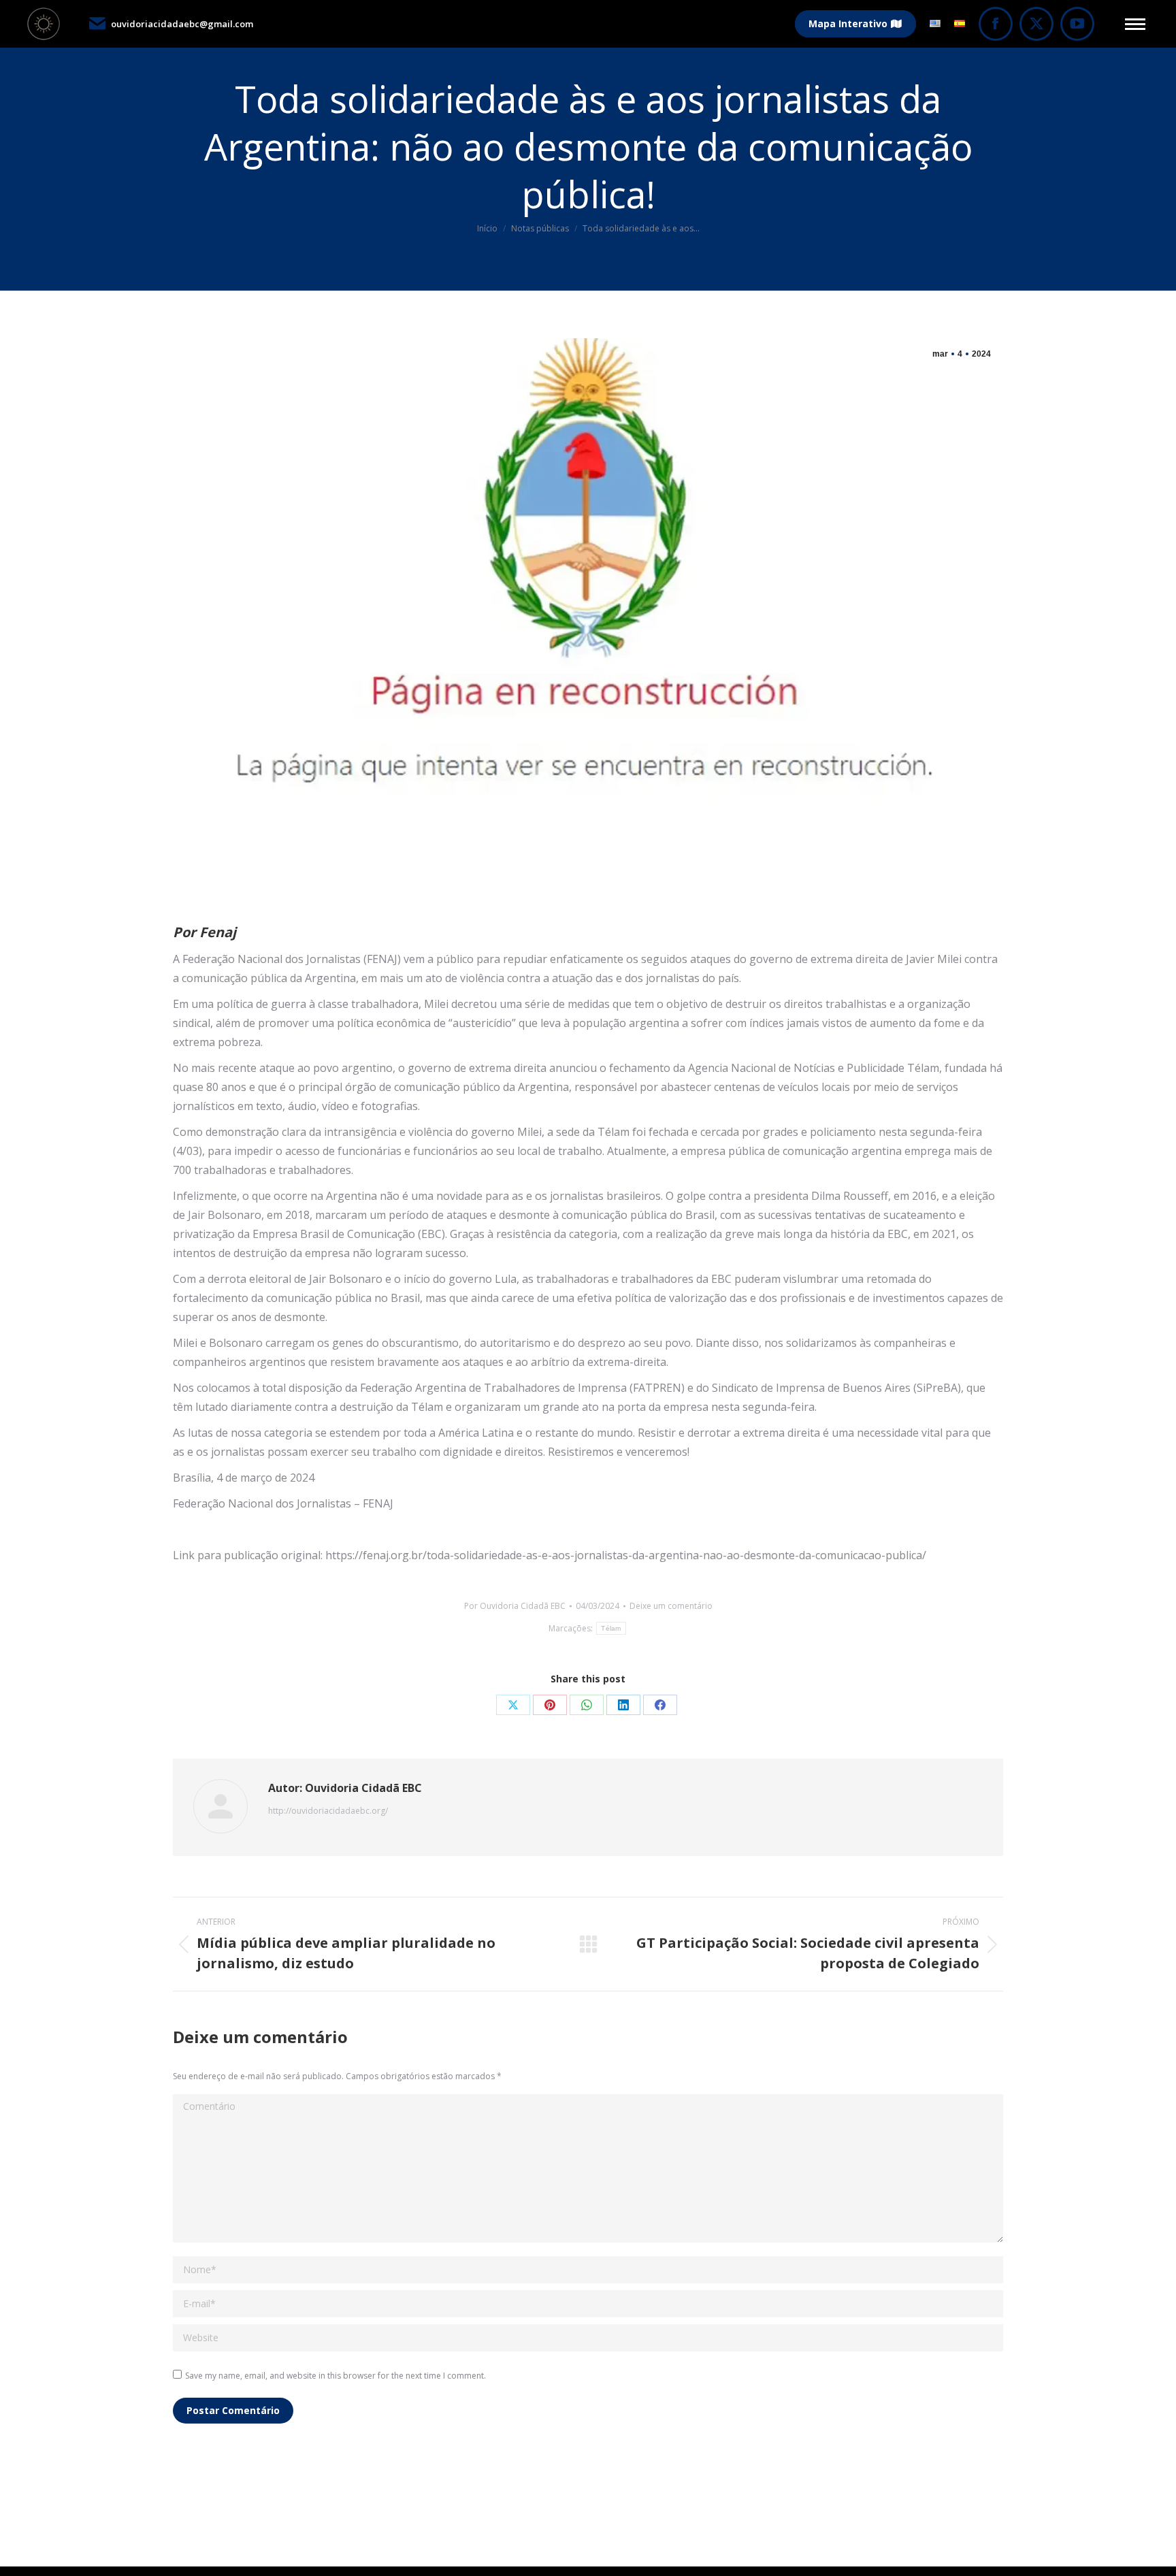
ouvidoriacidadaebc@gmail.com (182, 24)
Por (515, 1606)
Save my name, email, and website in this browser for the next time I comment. (336, 2376)
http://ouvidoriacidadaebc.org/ (328, 1811)
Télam (611, 1628)
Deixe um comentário (671, 1606)
